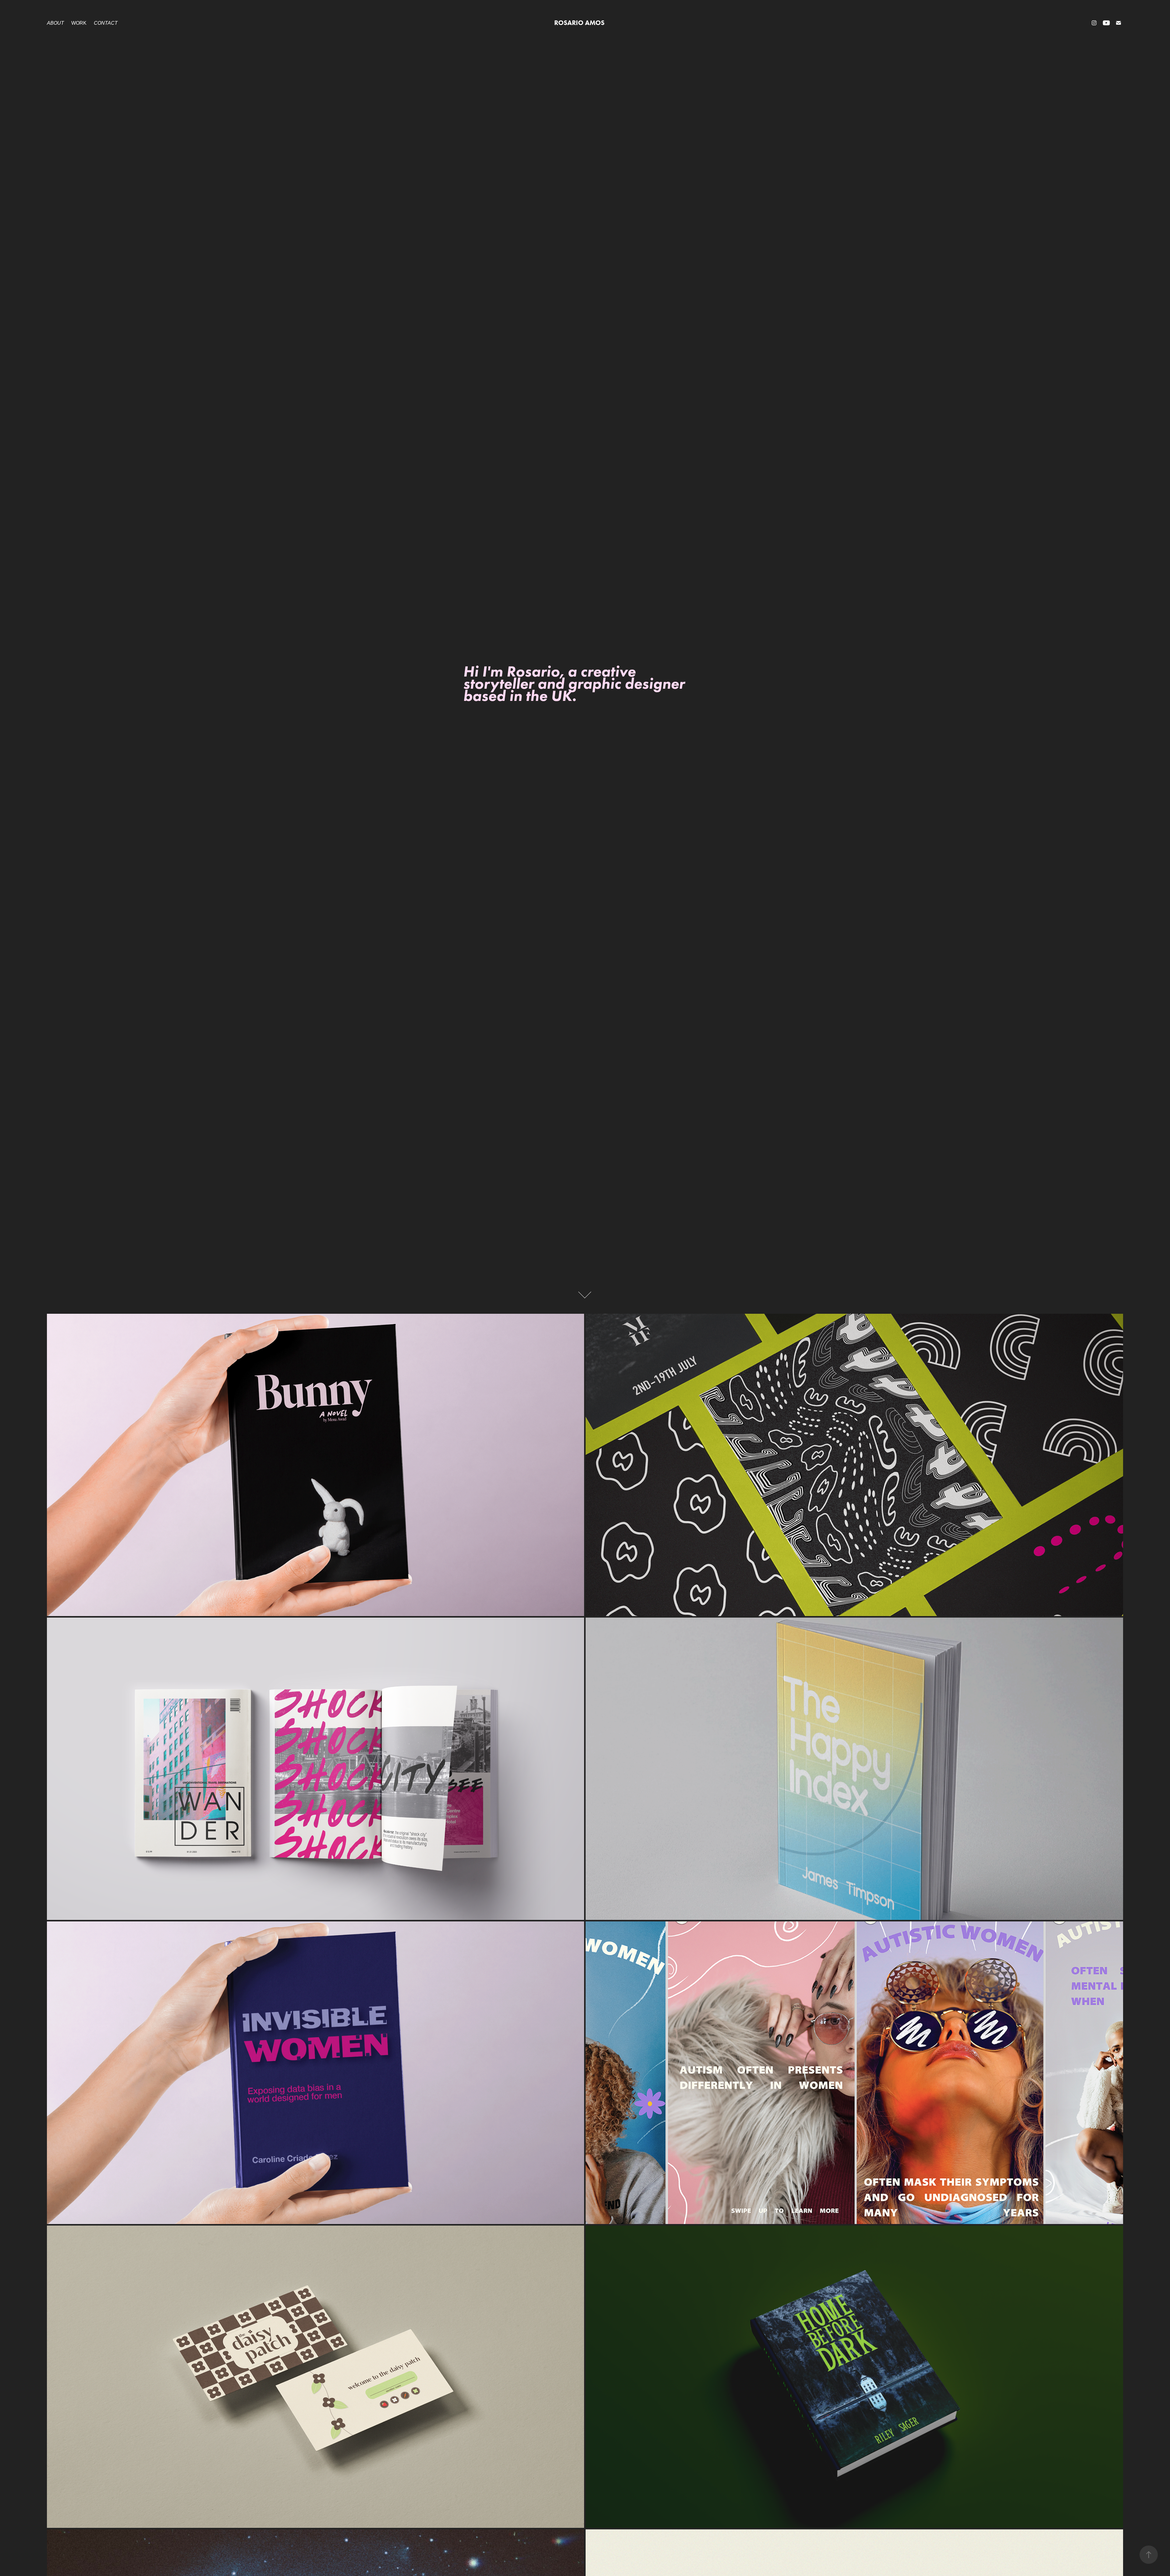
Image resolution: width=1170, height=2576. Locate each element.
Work (79, 23)
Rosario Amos (579, 23)
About (55, 23)
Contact (106, 23)
